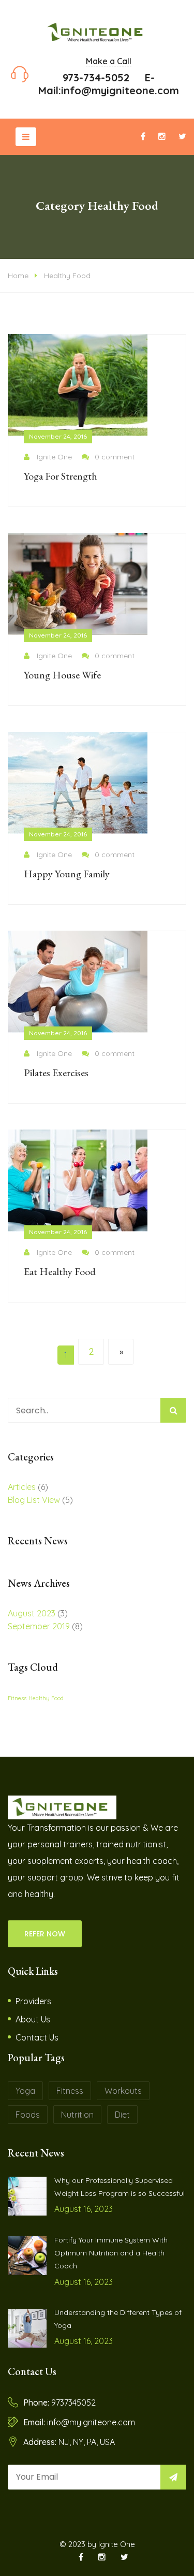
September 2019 (39, 1626)
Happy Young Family (67, 874)
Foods (28, 2115)
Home (18, 276)
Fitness (17, 1698)
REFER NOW (45, 1934)
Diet (122, 2115)
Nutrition (77, 2115)
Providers (33, 2001)
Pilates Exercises (56, 1073)
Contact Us (37, 2037)
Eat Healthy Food (60, 1271)
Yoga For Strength (61, 476)
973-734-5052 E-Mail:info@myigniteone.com (109, 84)
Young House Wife (62, 675)
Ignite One (54, 457)
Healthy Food (67, 276)
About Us (33, 2019)
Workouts (123, 2091)
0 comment (115, 457)
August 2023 (32, 1613)
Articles (22, 1487)
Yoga (25, 2091)
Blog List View (34, 1500)
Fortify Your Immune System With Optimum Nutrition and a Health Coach (111, 2253)
